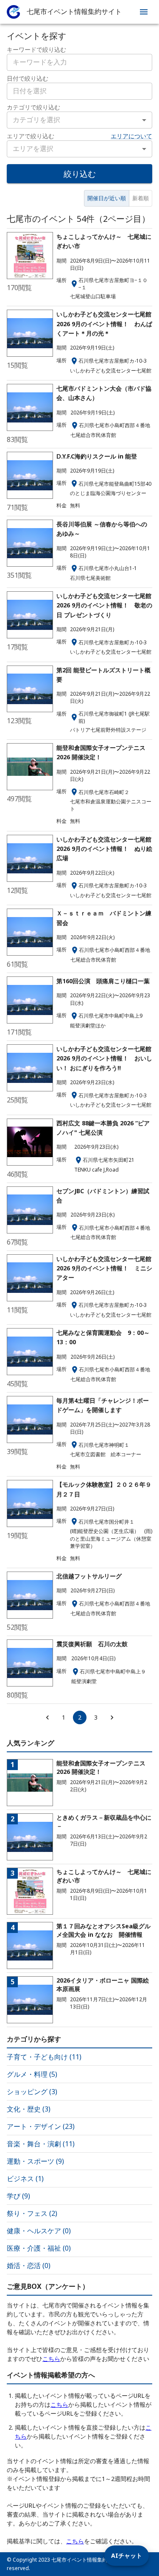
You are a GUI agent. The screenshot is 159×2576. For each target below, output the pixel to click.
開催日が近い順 (107, 198)
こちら (51, 2359)
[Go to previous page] (47, 1717)
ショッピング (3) (32, 2092)
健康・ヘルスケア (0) (39, 2231)
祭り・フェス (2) (32, 2213)
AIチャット (127, 2555)
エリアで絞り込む (31, 136)
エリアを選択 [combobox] (33, 148)
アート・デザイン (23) (41, 2126)
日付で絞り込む (28, 78)
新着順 (141, 198)
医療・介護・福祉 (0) (39, 2248)
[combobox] (79, 91)
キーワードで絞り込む (36, 49)
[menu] (144, 12)
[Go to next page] (112, 1717)
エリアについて (131, 136)
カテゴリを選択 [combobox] (36, 120)
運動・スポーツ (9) (35, 2161)
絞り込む (80, 174)
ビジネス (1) (25, 2179)
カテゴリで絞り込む (33, 107)
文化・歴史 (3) (29, 2109)
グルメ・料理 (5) (32, 2074)
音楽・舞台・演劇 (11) (41, 2144)
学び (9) (18, 2196)
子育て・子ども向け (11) (44, 2057)
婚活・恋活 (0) (29, 2266)
